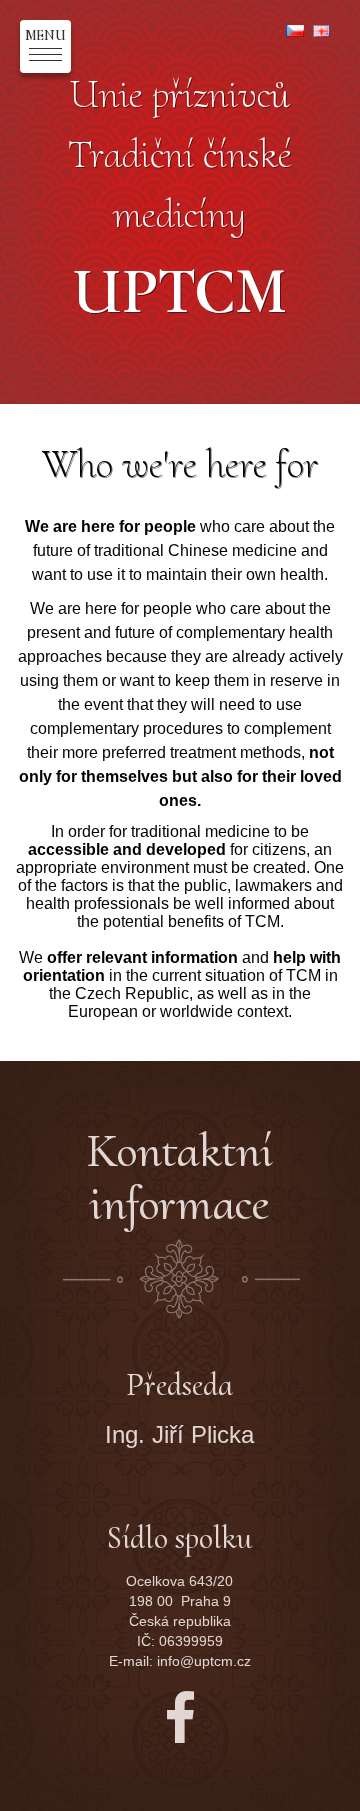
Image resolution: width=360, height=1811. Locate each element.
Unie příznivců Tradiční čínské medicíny (180, 196)
